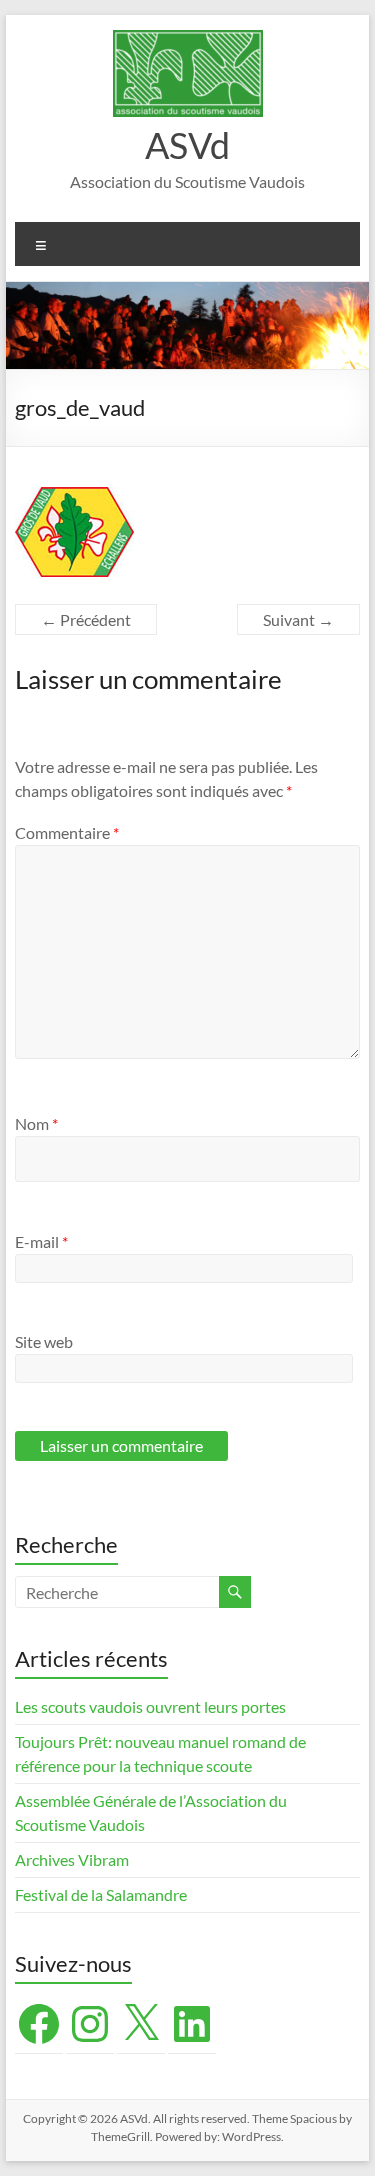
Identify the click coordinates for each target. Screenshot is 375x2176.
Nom (36, 1123)
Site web (44, 1341)
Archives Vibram (72, 1859)
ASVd (187, 145)
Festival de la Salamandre (102, 1894)
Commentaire (67, 832)
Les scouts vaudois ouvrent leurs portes (150, 1706)
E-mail (41, 1241)
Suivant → (298, 619)
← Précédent (86, 619)
